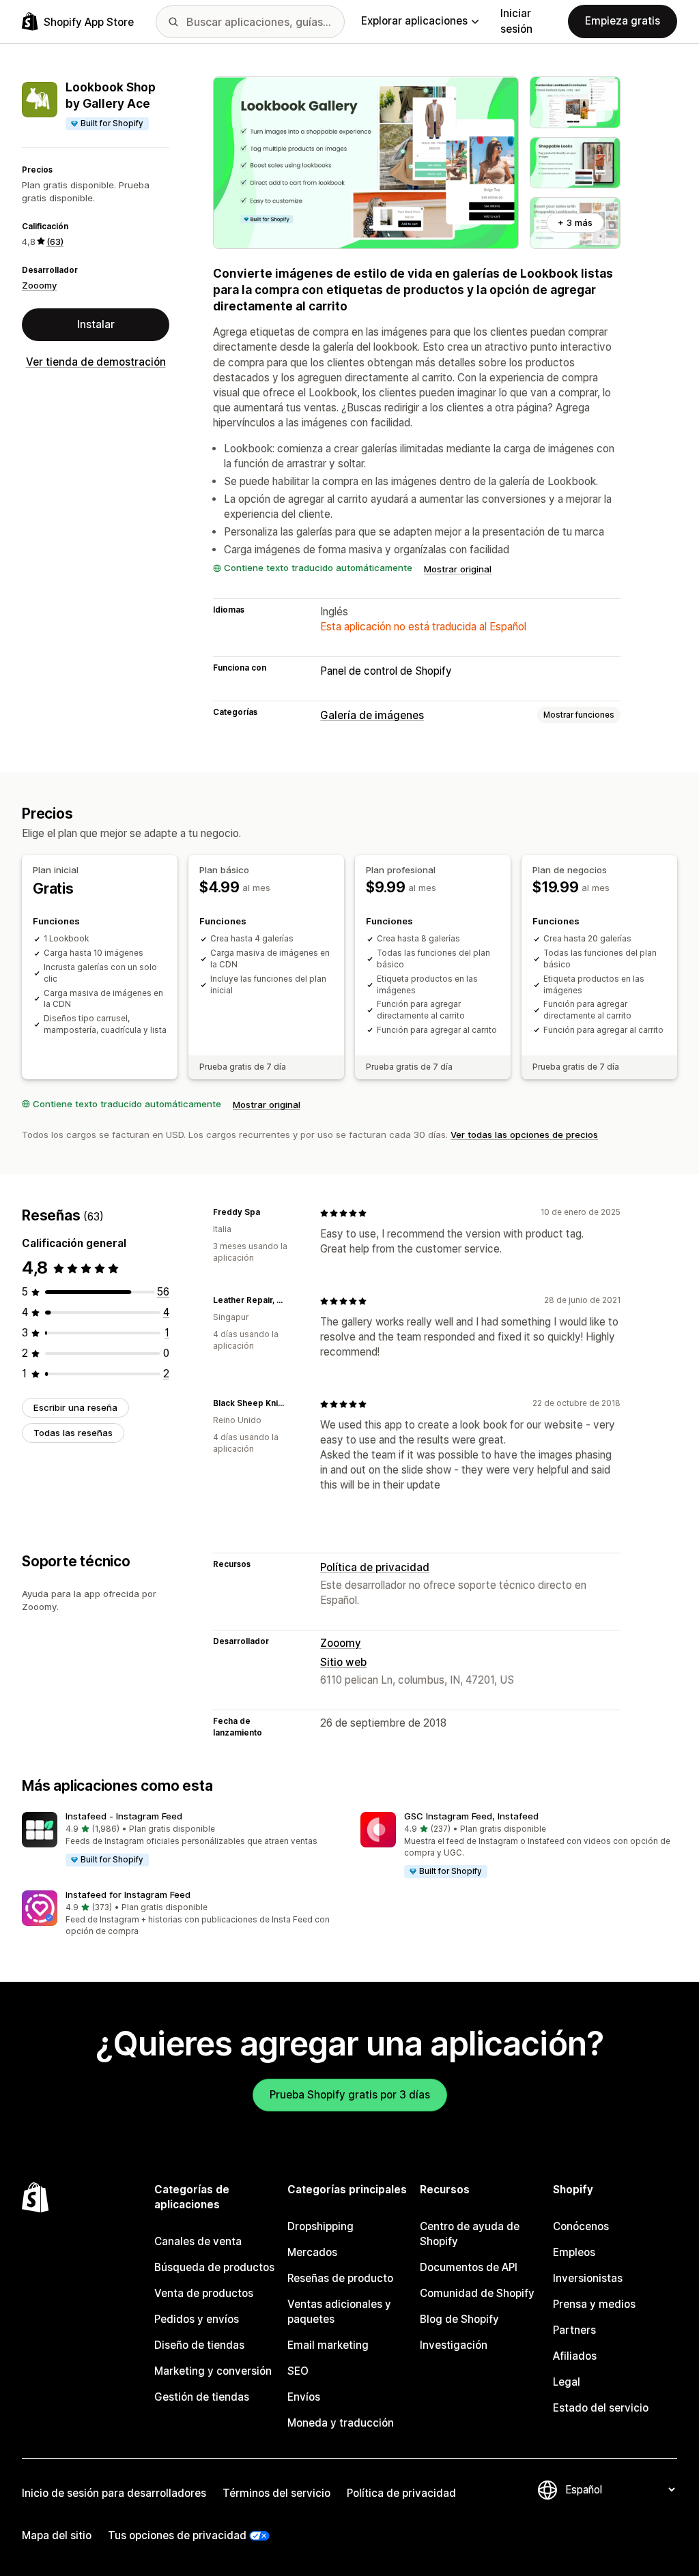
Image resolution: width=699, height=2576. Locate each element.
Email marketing (328, 2345)
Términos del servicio (276, 2493)
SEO (298, 2371)
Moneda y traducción (341, 2423)
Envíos (304, 2397)
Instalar (96, 324)
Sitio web (343, 1662)
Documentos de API (469, 2267)
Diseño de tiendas (199, 2345)
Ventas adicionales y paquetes (339, 2312)
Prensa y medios (594, 2304)
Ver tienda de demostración (96, 362)
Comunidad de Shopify (477, 2293)
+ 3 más (575, 222)
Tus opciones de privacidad (177, 2535)
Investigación (454, 2345)
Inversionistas (588, 2278)
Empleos (574, 2252)
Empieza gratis (623, 21)
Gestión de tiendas (202, 2397)
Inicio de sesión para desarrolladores (114, 2493)
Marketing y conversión (213, 2371)
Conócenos (581, 2226)
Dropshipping (320, 2226)
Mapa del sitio (57, 2535)
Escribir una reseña (75, 1407)
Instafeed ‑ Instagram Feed (124, 1816)
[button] (180, 1840)
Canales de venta (198, 2241)
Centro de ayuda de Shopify (470, 2234)
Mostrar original (458, 569)
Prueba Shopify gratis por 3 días (350, 2095)
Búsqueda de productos (214, 2267)
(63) (55, 241)
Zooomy (39, 285)
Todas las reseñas (73, 1433)
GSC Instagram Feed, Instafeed (471, 1816)
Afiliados (575, 2356)
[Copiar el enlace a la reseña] (268, 1213)
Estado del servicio (601, 2408)
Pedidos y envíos (197, 2319)
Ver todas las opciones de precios (524, 1135)
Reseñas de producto (340, 2278)
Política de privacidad (375, 1567)
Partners (574, 2330)
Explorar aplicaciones (414, 21)
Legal (567, 2382)
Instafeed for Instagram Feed (128, 1894)
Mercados (312, 2252)
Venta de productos (204, 2293)
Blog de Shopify (459, 2319)
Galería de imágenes (372, 715)
